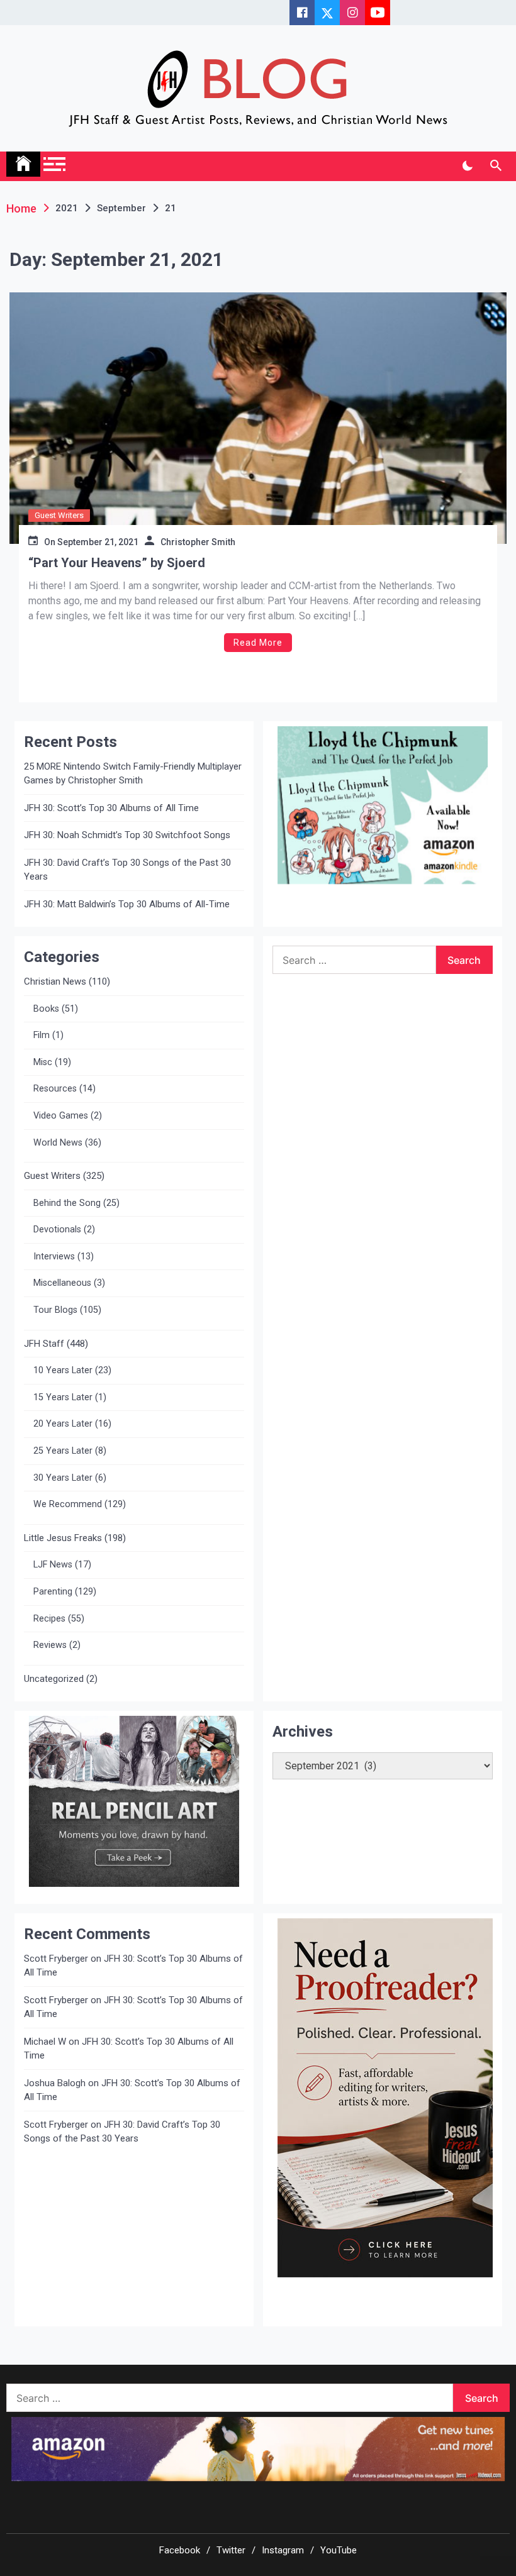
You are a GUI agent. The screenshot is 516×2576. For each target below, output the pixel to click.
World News (58, 1143)
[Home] (23, 164)
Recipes (49, 1619)
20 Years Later (63, 1424)
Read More (258, 643)
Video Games (61, 1116)
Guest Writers (59, 515)
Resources (55, 1089)
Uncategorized (54, 1679)
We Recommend (68, 1504)
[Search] (496, 166)
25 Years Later (63, 1451)
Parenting (53, 1592)
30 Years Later (63, 1478)
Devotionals (57, 1230)
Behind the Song (67, 1203)
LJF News (53, 1565)
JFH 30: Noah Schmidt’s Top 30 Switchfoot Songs (127, 835)
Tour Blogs (55, 1310)
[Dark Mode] (467, 166)
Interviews (54, 1257)
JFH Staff (44, 1344)
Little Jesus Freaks (63, 1538)
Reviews (50, 1645)
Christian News (55, 981)
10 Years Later (63, 1370)
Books (46, 1009)
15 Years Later (63, 1397)
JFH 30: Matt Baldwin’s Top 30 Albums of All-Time (127, 904)
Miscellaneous (62, 1283)
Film (42, 1035)
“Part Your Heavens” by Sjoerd (117, 563)
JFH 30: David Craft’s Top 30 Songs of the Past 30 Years (127, 870)
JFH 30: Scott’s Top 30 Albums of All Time (111, 808)
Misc (43, 1062)
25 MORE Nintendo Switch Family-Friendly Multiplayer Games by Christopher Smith (133, 774)
